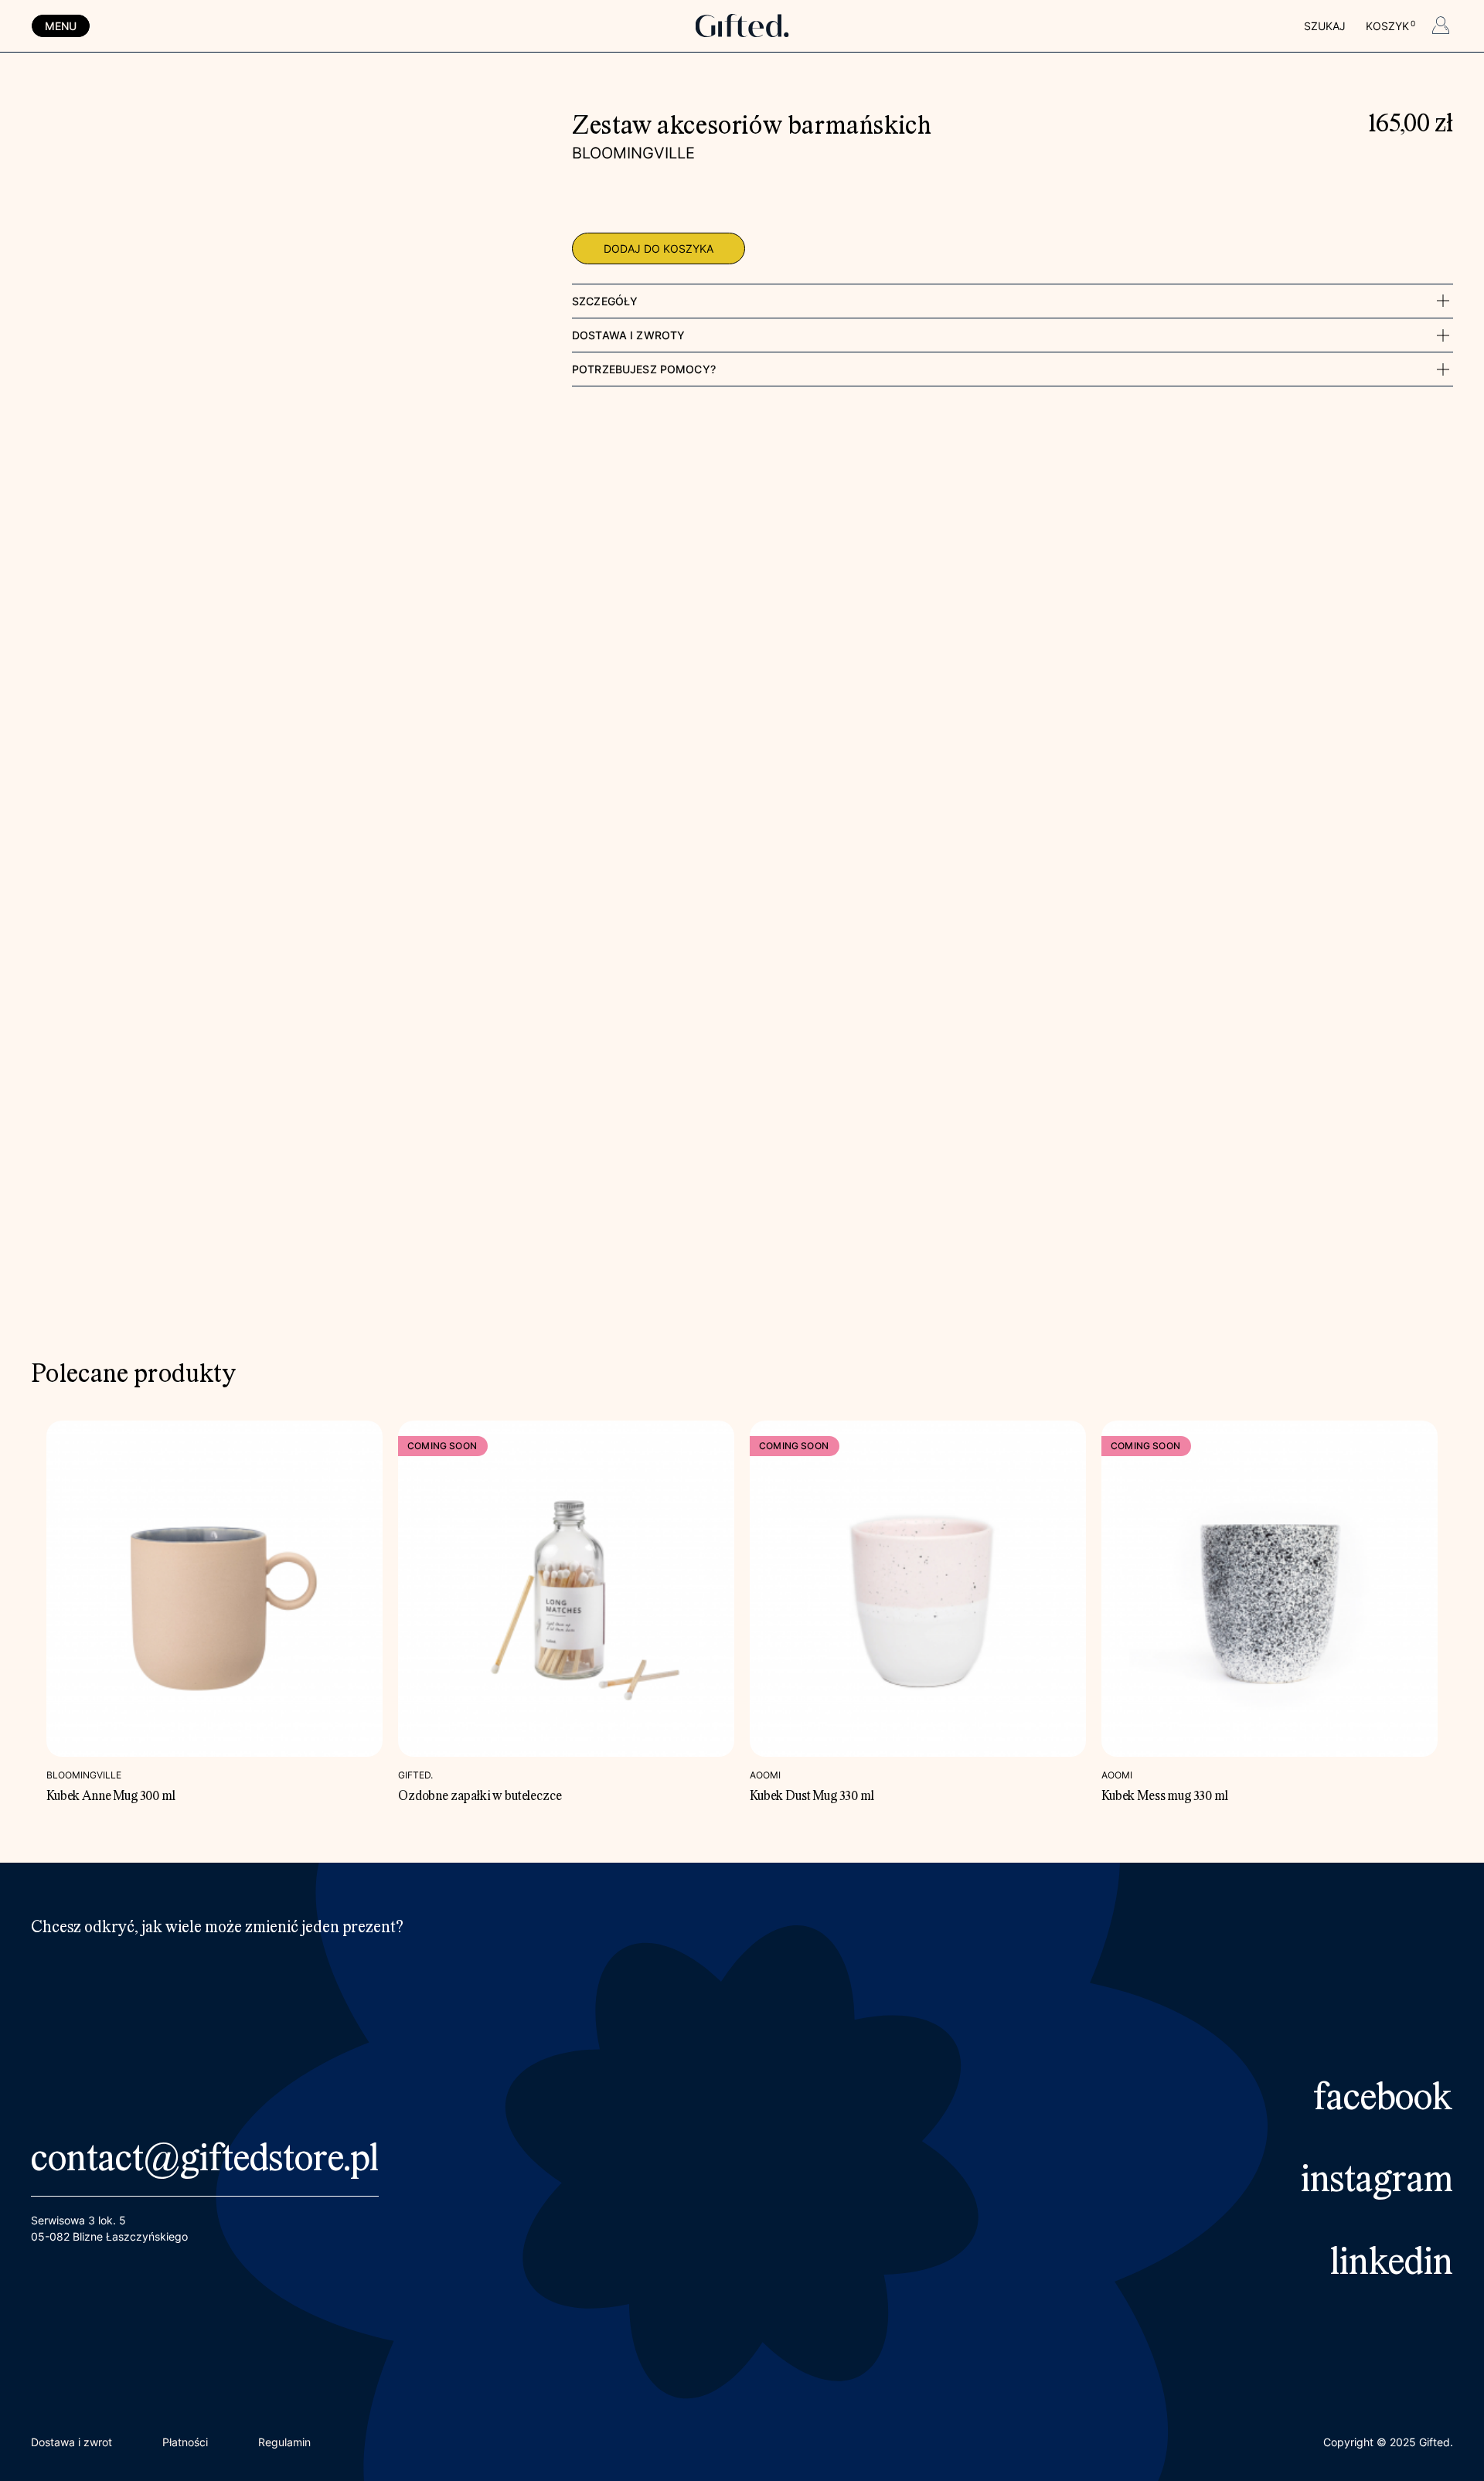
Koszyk (1389, 26)
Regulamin (284, 2442)
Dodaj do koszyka (659, 248)
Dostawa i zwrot (71, 2442)
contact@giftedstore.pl (205, 2161)
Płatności (185, 2442)
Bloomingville (633, 153)
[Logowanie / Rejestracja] (1441, 28)
